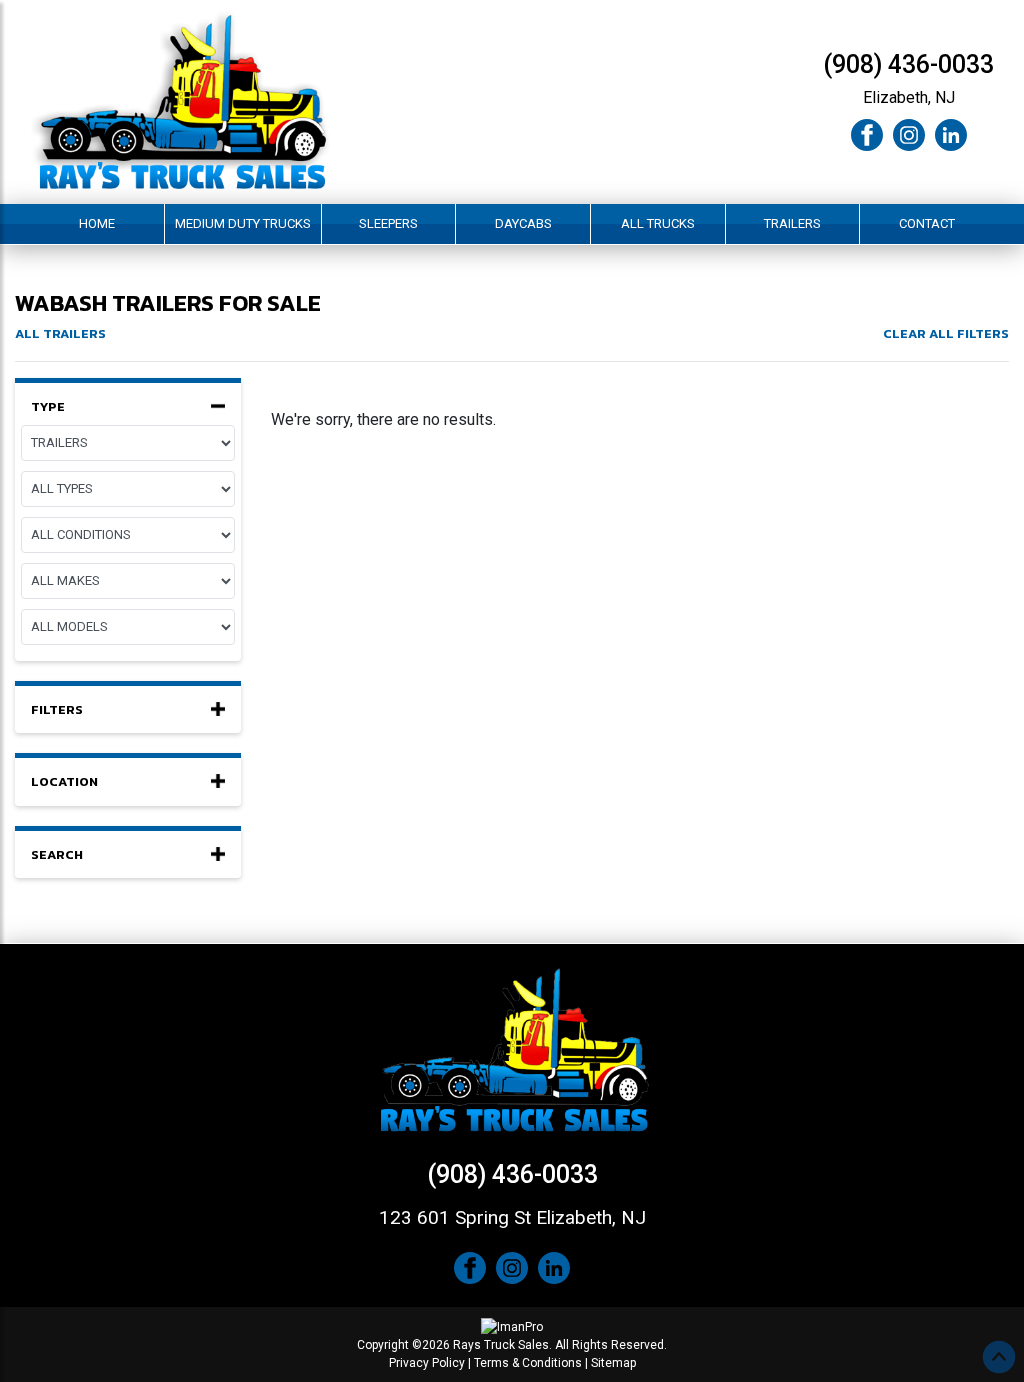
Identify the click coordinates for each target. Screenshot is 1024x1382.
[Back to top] (999, 1357)
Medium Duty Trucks (243, 223)
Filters (57, 710)
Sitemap (613, 1363)
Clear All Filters (946, 333)
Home (97, 223)
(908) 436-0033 (908, 64)
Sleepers (388, 223)
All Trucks (658, 223)
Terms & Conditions (528, 1363)
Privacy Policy (427, 1363)
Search (57, 855)
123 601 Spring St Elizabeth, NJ (512, 1217)
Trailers (792, 223)
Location (64, 782)
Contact (927, 223)
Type (48, 407)
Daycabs (523, 223)
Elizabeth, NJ (909, 97)
